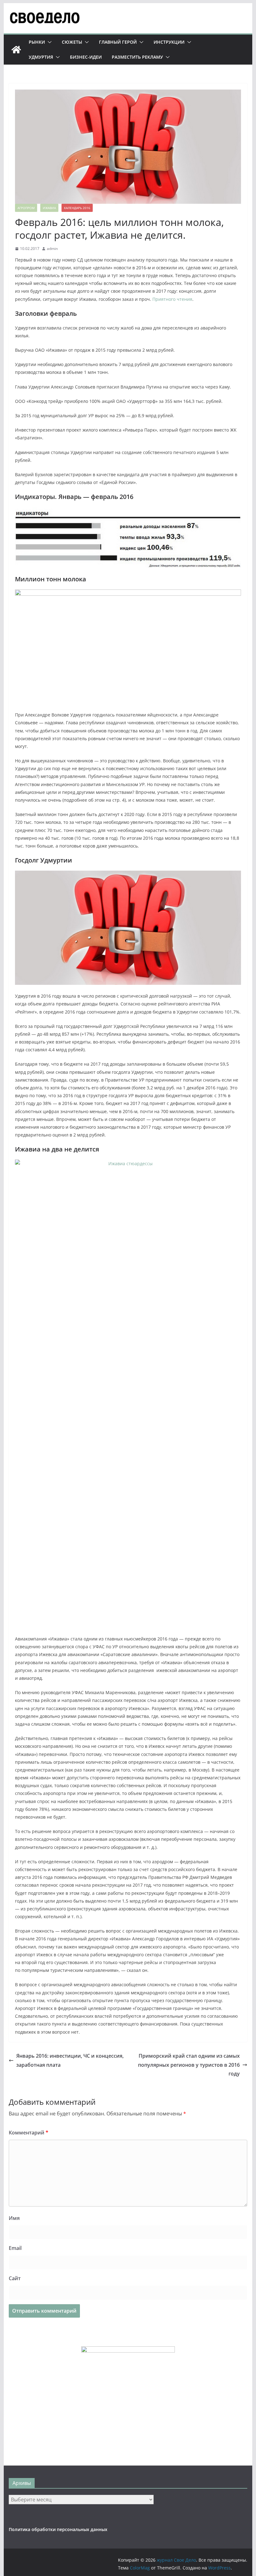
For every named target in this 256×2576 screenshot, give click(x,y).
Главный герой (118, 42)
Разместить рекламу (137, 57)
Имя (14, 2218)
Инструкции (169, 42)
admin (52, 249)
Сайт (15, 2278)
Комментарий (29, 2133)
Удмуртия (41, 57)
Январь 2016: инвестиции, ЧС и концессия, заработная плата (70, 2060)
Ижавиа (49, 208)
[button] (48, 42)
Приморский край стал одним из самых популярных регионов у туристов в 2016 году (189, 2065)
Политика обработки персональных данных (58, 2529)
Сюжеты (72, 42)
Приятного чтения (172, 299)
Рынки (37, 42)
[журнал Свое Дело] (16, 50)
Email (15, 2248)
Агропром (26, 208)
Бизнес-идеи (86, 57)
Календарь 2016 (77, 208)
